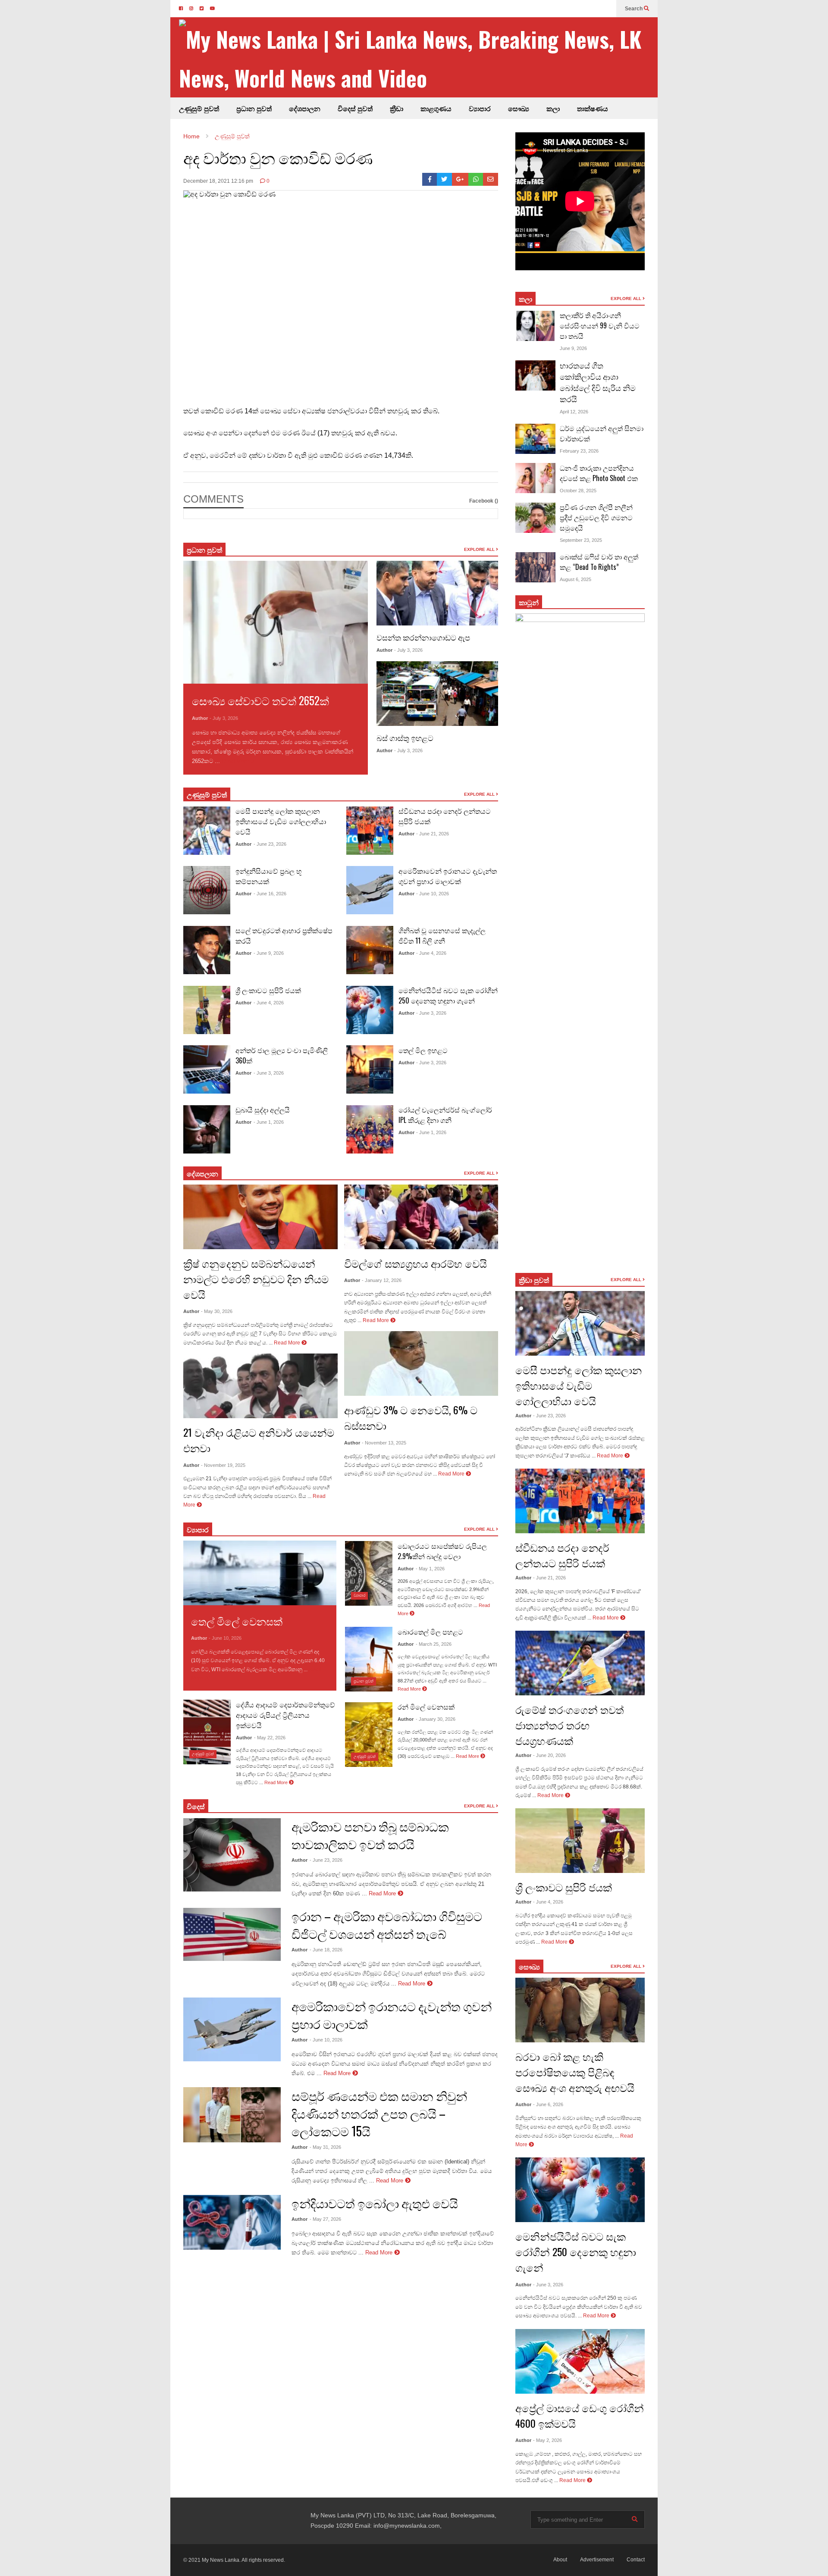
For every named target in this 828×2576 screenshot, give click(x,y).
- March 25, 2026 (434, 1644)
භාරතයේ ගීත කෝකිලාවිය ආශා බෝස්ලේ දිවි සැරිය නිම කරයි (598, 382)
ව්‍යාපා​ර (198, 1529)
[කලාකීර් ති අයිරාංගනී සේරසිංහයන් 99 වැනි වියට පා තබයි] (535, 326)
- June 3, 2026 (269, 1073)
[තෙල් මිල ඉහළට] (370, 1069)
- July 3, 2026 (224, 718)
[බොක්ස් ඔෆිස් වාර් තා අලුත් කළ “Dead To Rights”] (535, 567)
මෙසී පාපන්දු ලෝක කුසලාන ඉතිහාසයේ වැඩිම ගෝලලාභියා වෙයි (281, 821)
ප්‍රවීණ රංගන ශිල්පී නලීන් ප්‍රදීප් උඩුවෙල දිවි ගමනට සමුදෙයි (596, 517)
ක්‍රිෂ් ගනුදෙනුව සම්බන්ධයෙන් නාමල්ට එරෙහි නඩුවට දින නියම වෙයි (256, 1279)
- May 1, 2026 (430, 1569)
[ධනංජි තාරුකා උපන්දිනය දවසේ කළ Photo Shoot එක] (535, 478)
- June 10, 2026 (433, 894)
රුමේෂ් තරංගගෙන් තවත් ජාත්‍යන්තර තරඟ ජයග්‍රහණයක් (570, 1725)
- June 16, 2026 (270, 894)
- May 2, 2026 (547, 2440)
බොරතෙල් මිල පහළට (430, 1632)
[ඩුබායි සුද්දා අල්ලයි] (207, 1129)
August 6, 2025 (576, 579)
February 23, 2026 (579, 451)
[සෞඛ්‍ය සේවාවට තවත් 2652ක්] (276, 622)
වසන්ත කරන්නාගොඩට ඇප (423, 637)
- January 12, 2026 (382, 1280)
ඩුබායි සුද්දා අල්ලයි (263, 1110)
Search (634, 9)
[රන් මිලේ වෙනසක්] (369, 1735)
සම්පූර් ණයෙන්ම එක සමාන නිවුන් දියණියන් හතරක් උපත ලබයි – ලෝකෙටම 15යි (379, 2113)
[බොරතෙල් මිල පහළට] (369, 1659)
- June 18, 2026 (326, 1950)
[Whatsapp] (476, 179)
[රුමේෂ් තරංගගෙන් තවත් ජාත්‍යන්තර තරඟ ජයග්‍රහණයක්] (580, 1663)
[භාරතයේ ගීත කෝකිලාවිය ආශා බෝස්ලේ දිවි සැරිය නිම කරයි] (535, 375)
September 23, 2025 (581, 540)
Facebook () (484, 501)
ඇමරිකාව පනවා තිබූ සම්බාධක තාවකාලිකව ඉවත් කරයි (370, 1835)
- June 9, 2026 (269, 953)
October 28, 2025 (578, 491)
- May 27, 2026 (325, 2219)
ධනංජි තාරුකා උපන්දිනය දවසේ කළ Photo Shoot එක (599, 473)
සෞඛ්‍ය (529, 1966)
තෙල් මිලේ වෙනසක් (237, 1621)
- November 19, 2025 (223, 1465)
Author (200, 718)
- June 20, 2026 (549, 1755)
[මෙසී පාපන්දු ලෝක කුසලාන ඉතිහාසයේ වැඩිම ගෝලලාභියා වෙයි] (207, 831)
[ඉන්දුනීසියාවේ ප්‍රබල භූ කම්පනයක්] (207, 890)
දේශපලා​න (202, 1173)
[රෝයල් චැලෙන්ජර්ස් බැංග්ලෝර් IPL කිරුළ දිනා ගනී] (370, 1129)
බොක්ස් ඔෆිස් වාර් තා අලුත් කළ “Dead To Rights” (599, 562)
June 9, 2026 (573, 348)
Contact (636, 2560)
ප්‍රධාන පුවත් (254, 108)
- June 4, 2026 (269, 1003)
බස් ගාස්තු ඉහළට (405, 738)
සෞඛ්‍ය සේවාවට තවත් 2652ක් (260, 700)
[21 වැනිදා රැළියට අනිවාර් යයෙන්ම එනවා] (260, 1386)
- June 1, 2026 (269, 1122)
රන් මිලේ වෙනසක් (426, 1707)
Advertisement (597, 2560)
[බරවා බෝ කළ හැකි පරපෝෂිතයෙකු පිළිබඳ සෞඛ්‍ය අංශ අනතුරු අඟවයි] (580, 2010)
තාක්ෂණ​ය (593, 108)
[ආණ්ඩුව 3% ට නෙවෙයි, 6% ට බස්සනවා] (421, 1363)
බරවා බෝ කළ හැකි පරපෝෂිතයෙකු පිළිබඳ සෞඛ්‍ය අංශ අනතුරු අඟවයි (575, 2072)
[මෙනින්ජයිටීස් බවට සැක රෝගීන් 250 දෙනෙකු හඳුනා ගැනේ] (370, 1010)
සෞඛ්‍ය (519, 108)
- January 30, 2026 (436, 1719)
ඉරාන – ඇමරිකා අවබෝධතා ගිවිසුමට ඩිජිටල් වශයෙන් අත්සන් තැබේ (387, 1925)
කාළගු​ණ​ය (436, 108)
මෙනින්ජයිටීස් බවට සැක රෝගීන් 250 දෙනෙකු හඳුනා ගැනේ (448, 995)
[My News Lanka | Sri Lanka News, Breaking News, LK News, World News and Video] (418, 58)
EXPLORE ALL (480, 549)
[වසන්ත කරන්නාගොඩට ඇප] (437, 593)
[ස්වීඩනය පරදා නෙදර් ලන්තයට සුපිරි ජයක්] (370, 831)
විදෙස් (196, 1806)
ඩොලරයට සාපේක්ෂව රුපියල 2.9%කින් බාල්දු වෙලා (442, 1551)
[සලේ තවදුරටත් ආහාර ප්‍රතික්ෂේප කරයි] (207, 950)
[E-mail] (491, 179)
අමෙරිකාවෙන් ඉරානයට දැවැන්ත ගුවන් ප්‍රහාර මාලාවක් (448, 876)
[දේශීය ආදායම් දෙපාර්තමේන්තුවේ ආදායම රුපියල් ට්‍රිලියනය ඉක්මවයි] (207, 1732)
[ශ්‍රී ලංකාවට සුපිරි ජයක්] (207, 1010)
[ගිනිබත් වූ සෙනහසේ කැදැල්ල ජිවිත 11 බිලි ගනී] (370, 950)
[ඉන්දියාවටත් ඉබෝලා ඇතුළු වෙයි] (232, 2223)
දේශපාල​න (305, 108)
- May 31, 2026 (325, 2147)
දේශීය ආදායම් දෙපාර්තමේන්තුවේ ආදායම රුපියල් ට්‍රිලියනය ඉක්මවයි (285, 1715)
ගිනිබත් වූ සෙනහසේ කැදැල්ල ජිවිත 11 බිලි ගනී (442, 935)
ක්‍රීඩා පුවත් (534, 1280)
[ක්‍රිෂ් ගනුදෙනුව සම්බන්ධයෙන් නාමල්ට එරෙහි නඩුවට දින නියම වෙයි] (260, 1217)
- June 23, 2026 (270, 844)
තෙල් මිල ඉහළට (423, 1050)
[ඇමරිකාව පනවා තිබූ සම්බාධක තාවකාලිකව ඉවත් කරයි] (232, 1855)
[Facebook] (430, 179)
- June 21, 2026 (433, 834)
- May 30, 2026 (217, 1311)
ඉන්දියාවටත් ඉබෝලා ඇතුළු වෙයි (375, 2203)
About (560, 2560)
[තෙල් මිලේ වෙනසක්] (260, 1573)
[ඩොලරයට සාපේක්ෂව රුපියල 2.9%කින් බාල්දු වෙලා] (369, 1573)
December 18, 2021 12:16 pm (218, 181)
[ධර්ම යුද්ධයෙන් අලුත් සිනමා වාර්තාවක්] (535, 439)
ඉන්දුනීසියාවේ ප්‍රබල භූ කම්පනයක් (269, 876)
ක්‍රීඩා (397, 108)
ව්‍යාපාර (480, 108)
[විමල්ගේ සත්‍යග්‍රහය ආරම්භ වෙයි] (421, 1217)
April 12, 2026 (574, 412)
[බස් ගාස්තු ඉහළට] (437, 694)
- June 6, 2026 (548, 2104)
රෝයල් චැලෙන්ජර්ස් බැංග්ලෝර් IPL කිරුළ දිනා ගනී (445, 1115)
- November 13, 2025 (384, 1443)
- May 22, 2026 (270, 1738)
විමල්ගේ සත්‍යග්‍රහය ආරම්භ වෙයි (416, 1263)
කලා (553, 108)
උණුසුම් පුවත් (199, 108)
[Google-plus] (460, 179)
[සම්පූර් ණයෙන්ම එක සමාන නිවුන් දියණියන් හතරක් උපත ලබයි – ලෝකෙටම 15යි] (232, 2115)
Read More (236, 761)
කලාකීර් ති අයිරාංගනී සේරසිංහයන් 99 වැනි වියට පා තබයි (600, 325)
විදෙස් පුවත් (355, 108)
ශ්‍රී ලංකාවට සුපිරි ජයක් (268, 990)
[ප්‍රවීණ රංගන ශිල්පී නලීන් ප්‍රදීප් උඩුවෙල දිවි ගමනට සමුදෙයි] (535, 518)
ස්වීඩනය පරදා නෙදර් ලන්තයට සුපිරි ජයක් (562, 1555)
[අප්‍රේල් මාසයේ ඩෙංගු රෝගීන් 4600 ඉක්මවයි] (580, 2361)
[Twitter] (444, 179)
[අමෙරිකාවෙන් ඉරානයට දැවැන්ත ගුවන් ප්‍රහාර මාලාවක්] (370, 890)
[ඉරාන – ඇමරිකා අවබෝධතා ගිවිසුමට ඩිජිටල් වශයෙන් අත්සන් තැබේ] (232, 1934)
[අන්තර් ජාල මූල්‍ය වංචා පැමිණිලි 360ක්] (207, 1069)
